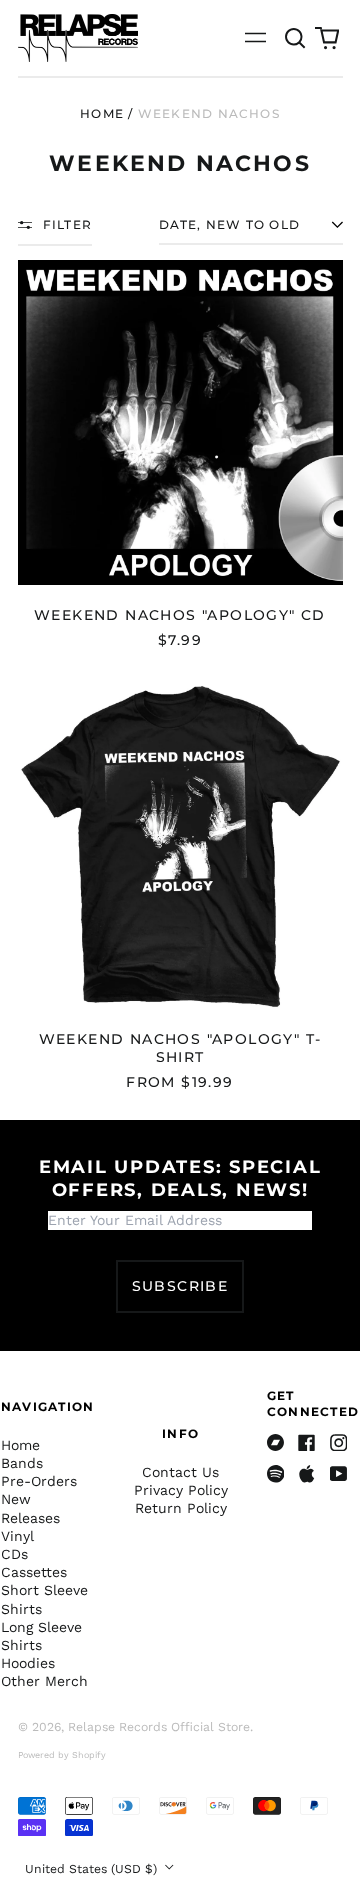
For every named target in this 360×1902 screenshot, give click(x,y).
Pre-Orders (39, 1481)
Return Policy (181, 1508)
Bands (22, 1463)
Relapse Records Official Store (159, 1727)
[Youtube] (339, 1474)
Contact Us (180, 1472)
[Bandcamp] (276, 1443)
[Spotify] (276, 1474)
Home (102, 113)
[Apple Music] (307, 1474)
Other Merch (44, 1681)
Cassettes (34, 1572)
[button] (296, 38)
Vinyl (17, 1536)
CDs (14, 1554)
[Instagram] (339, 1443)
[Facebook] (307, 1443)
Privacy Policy (181, 1490)
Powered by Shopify (62, 1755)
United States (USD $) (93, 1869)
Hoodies (28, 1663)
